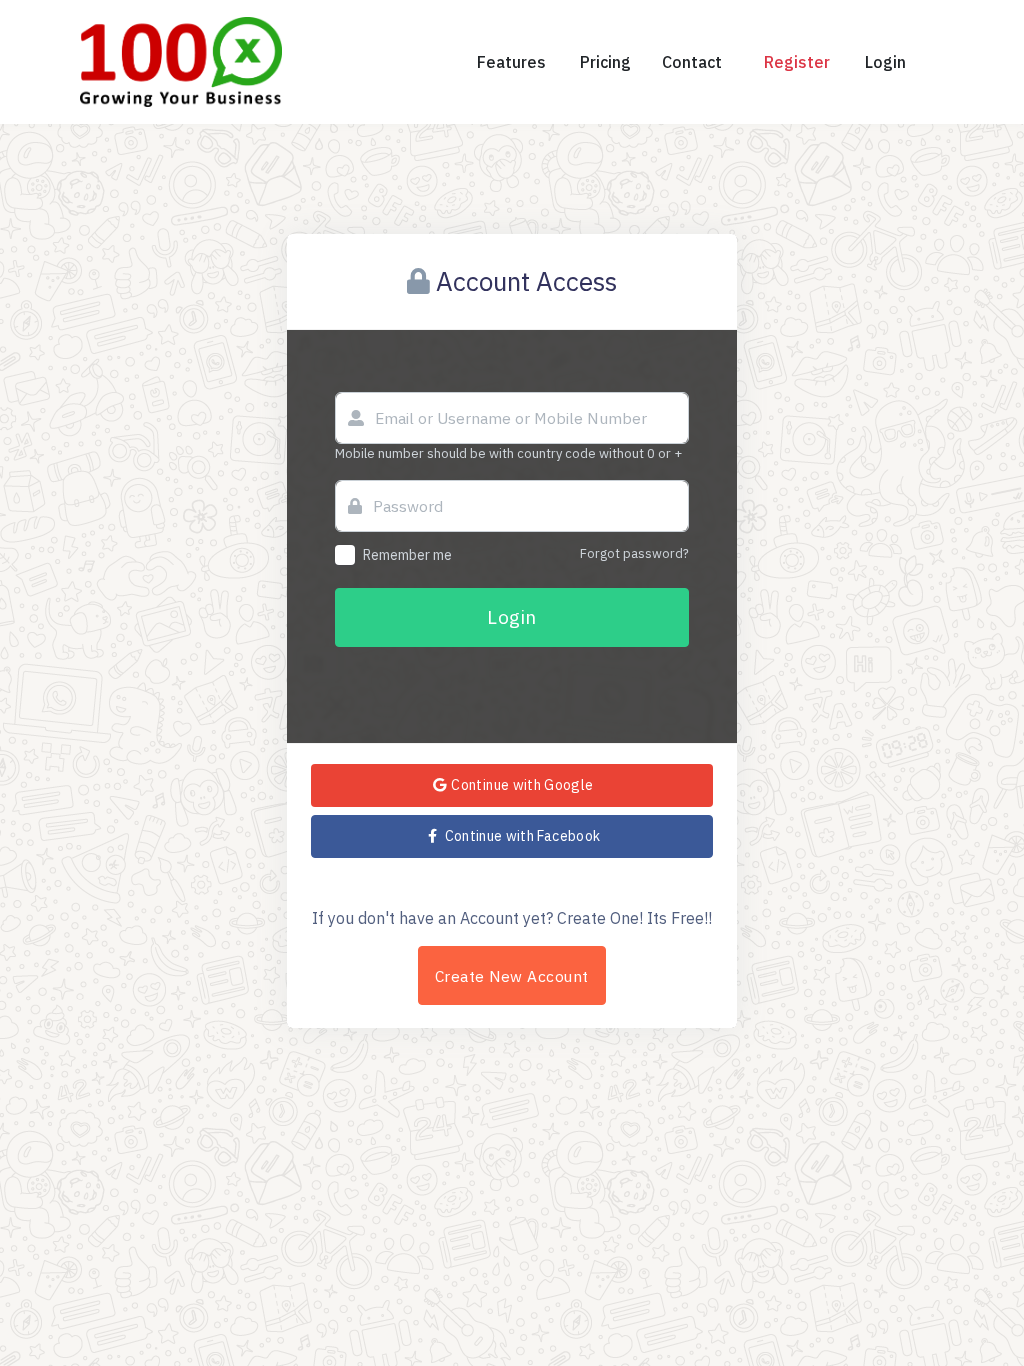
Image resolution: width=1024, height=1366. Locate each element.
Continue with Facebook (520, 836)
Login (511, 616)
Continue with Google (520, 785)
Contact (692, 62)
